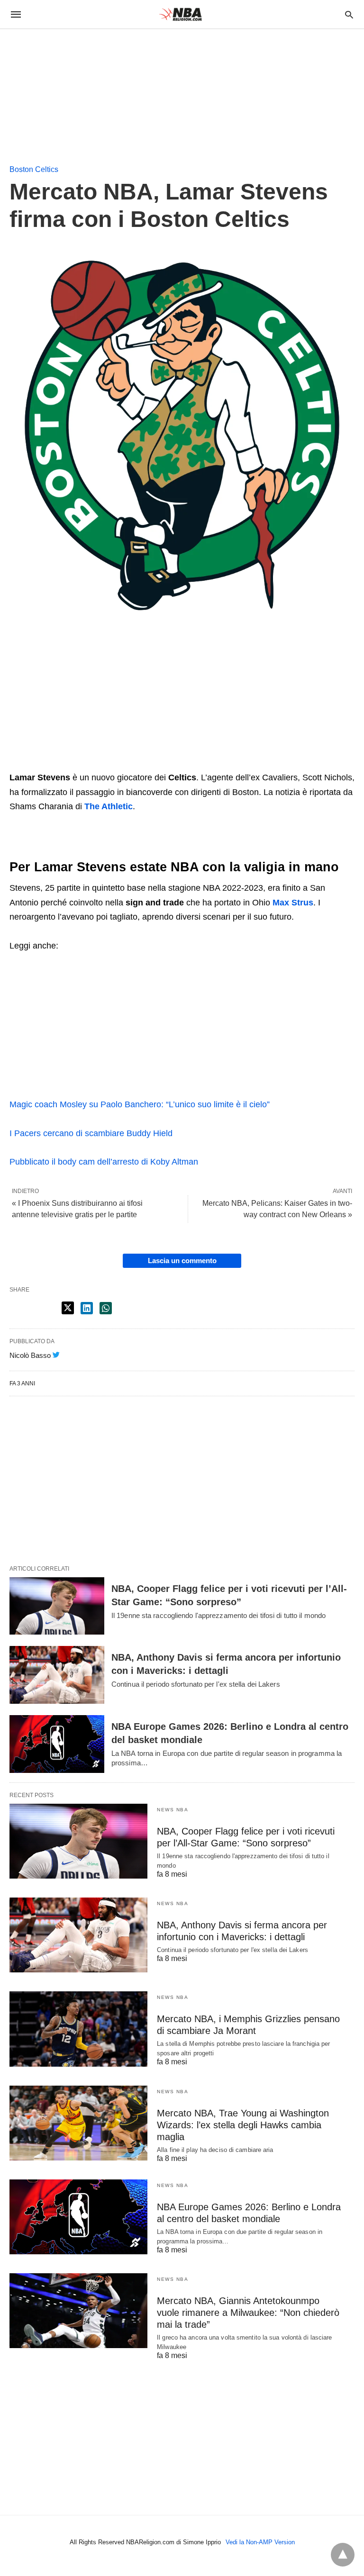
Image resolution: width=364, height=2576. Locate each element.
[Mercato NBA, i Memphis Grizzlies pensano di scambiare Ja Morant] (78, 2029)
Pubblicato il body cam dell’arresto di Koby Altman (104, 1162)
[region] (71, 89)
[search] (349, 14)
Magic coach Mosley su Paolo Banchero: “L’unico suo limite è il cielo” (140, 1104)
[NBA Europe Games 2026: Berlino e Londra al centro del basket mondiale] (57, 1744)
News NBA (173, 1810)
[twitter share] (68, 1308)
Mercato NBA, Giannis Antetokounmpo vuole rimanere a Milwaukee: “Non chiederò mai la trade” (248, 2313)
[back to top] (343, 2555)
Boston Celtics (34, 169)
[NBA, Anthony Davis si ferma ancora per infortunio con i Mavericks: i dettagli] (57, 1675)
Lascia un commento (182, 1261)
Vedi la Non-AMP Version (260, 2542)
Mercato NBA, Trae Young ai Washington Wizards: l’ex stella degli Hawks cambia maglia (243, 2125)
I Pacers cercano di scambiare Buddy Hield (91, 1133)
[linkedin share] (87, 1308)
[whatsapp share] (106, 1308)
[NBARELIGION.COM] (182, 14)
